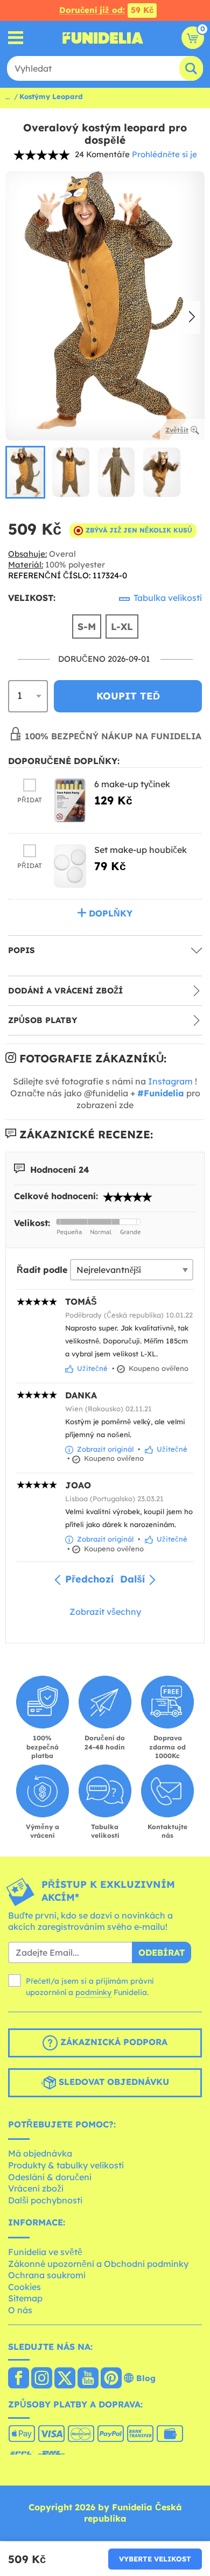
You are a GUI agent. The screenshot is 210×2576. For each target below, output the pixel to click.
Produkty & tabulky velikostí (66, 2165)
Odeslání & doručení (50, 2177)
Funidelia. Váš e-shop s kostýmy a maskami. (103, 38)
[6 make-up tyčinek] (70, 800)
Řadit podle (42, 1270)
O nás (20, 2310)
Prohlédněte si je (164, 154)
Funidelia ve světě (45, 2252)
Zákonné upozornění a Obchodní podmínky (98, 2264)
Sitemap (25, 2298)
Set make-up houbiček (141, 850)
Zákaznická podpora (113, 2042)
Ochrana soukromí (47, 2275)
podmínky (93, 1992)
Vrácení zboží (36, 2188)
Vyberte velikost (155, 2559)
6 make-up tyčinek (132, 784)
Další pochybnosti (45, 2200)
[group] (25, 472)
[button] (192, 318)
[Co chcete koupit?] (16, 38)
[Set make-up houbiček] (70, 866)
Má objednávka (40, 2153)
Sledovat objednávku (113, 2082)
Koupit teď (128, 696)
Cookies (24, 2287)
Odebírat (162, 1952)
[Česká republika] (19, 2379)
